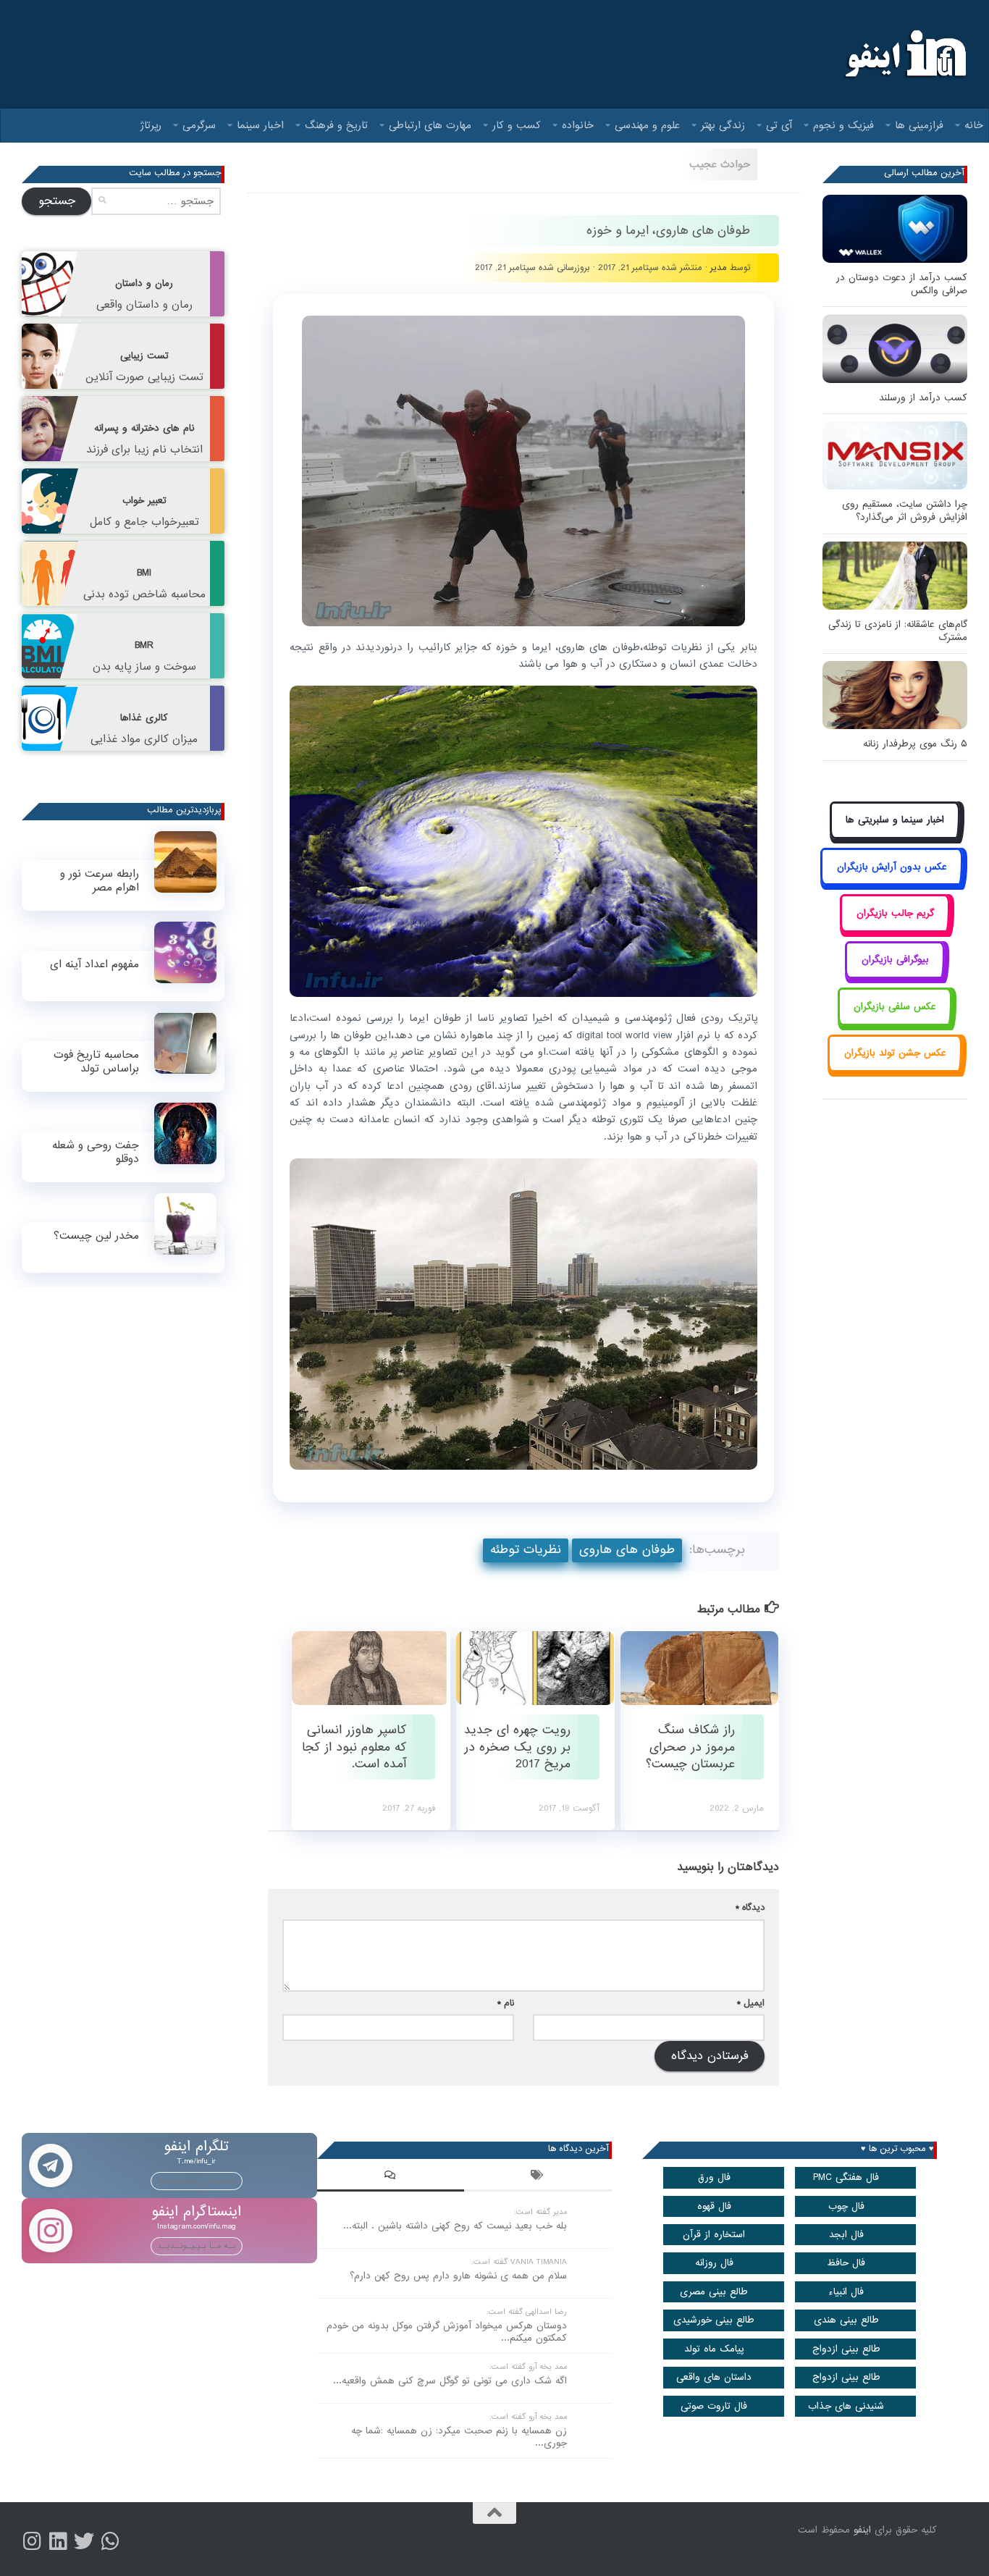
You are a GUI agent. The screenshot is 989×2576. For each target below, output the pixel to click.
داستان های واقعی (714, 2377)
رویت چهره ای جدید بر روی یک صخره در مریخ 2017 (517, 1747)
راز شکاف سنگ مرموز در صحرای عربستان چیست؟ (690, 1747)
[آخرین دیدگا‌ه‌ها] (391, 2177)
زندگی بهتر (723, 125)
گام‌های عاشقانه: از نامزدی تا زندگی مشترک (898, 631)
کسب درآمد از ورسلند (923, 398)
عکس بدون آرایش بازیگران (892, 867)
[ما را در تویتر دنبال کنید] (84, 2541)
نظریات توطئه (526, 1550)
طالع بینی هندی (846, 2320)
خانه (974, 125)
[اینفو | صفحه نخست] (904, 54)
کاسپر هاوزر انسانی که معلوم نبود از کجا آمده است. (354, 1747)
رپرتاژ (151, 125)
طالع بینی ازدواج (846, 2349)
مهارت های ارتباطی (430, 125)
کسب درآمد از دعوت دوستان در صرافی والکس (902, 284)
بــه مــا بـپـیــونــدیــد (197, 2181)
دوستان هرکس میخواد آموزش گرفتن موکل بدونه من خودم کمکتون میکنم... (447, 2332)
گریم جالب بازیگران (895, 913)
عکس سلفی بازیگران (895, 1007)
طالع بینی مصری (714, 2292)
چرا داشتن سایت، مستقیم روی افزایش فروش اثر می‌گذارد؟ (905, 511)
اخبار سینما (260, 125)
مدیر (719, 268)
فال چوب (846, 2206)
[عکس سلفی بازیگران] (895, 1023)
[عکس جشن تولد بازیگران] (895, 1070)
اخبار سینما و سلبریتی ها (895, 820)
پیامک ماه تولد (714, 2349)
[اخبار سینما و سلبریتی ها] (895, 837)
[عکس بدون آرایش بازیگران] (892, 883)
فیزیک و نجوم (843, 125)
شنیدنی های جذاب (846, 2406)
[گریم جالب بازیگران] (895, 929)
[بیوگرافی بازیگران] (895, 976)
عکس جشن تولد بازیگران (895, 1053)
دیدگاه (750, 1907)
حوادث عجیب (720, 164)
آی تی (779, 125)
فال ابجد (846, 2235)
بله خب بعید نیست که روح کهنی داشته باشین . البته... (455, 2226)
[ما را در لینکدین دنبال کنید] (58, 2541)
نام (506, 2003)
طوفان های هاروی (627, 1550)
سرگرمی (199, 125)
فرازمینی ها (919, 125)
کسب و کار (517, 125)
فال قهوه (714, 2206)
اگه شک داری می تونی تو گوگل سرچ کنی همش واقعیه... (450, 2381)
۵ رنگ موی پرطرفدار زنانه (915, 744)
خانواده (578, 125)
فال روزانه (714, 2263)
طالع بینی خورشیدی (714, 2320)
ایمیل (751, 2003)
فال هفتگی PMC (846, 2177)
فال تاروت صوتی (714, 2406)
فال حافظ (846, 2263)
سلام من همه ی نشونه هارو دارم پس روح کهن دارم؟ (458, 2276)
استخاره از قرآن (714, 2235)
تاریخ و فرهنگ (336, 125)
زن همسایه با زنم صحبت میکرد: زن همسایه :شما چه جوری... (459, 2437)
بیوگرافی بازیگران (895, 960)
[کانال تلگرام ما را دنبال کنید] (110, 2541)
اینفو (862, 2530)
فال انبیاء (846, 2292)
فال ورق (714, 2177)
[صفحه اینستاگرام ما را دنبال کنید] (32, 2541)
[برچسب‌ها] (538, 2177)
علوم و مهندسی (647, 125)
